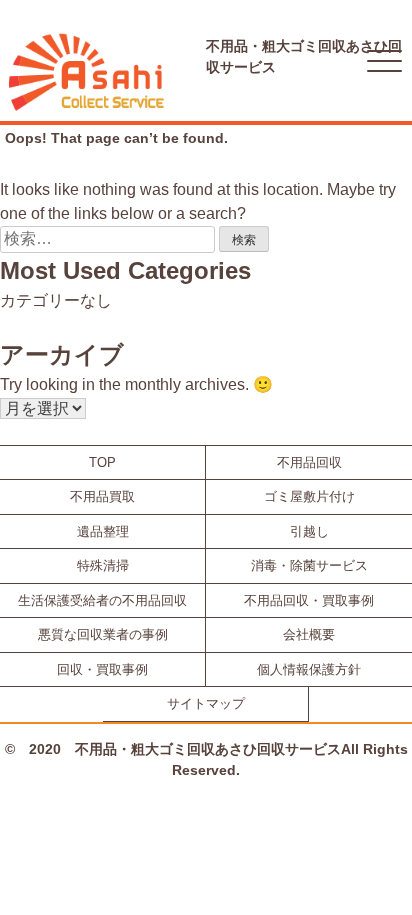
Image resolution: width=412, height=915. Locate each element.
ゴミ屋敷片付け (309, 496)
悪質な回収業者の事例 (103, 634)
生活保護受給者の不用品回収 (102, 600)
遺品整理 (103, 531)
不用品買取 (102, 496)
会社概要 (309, 634)
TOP (102, 462)
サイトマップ (206, 703)
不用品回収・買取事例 (309, 600)
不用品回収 (309, 462)
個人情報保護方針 (309, 669)
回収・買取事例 (102, 669)
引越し (309, 531)
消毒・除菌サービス (309, 565)
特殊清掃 (103, 565)
